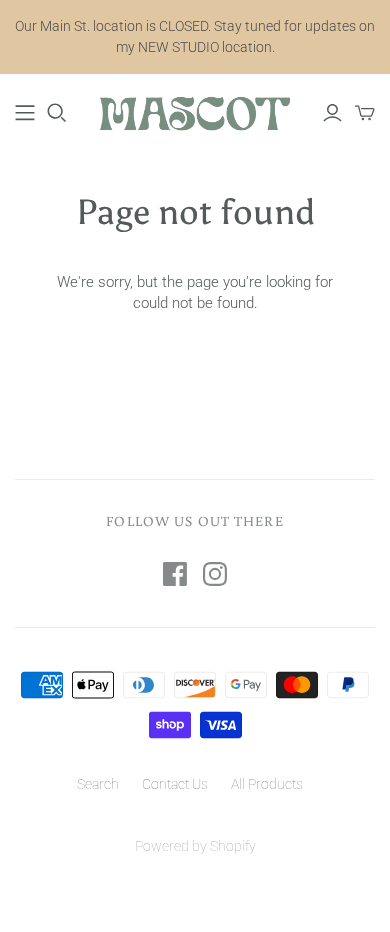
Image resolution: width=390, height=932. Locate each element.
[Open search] (57, 113)
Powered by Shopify (195, 846)
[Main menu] (25, 113)
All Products (267, 784)
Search (98, 784)
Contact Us (175, 784)
